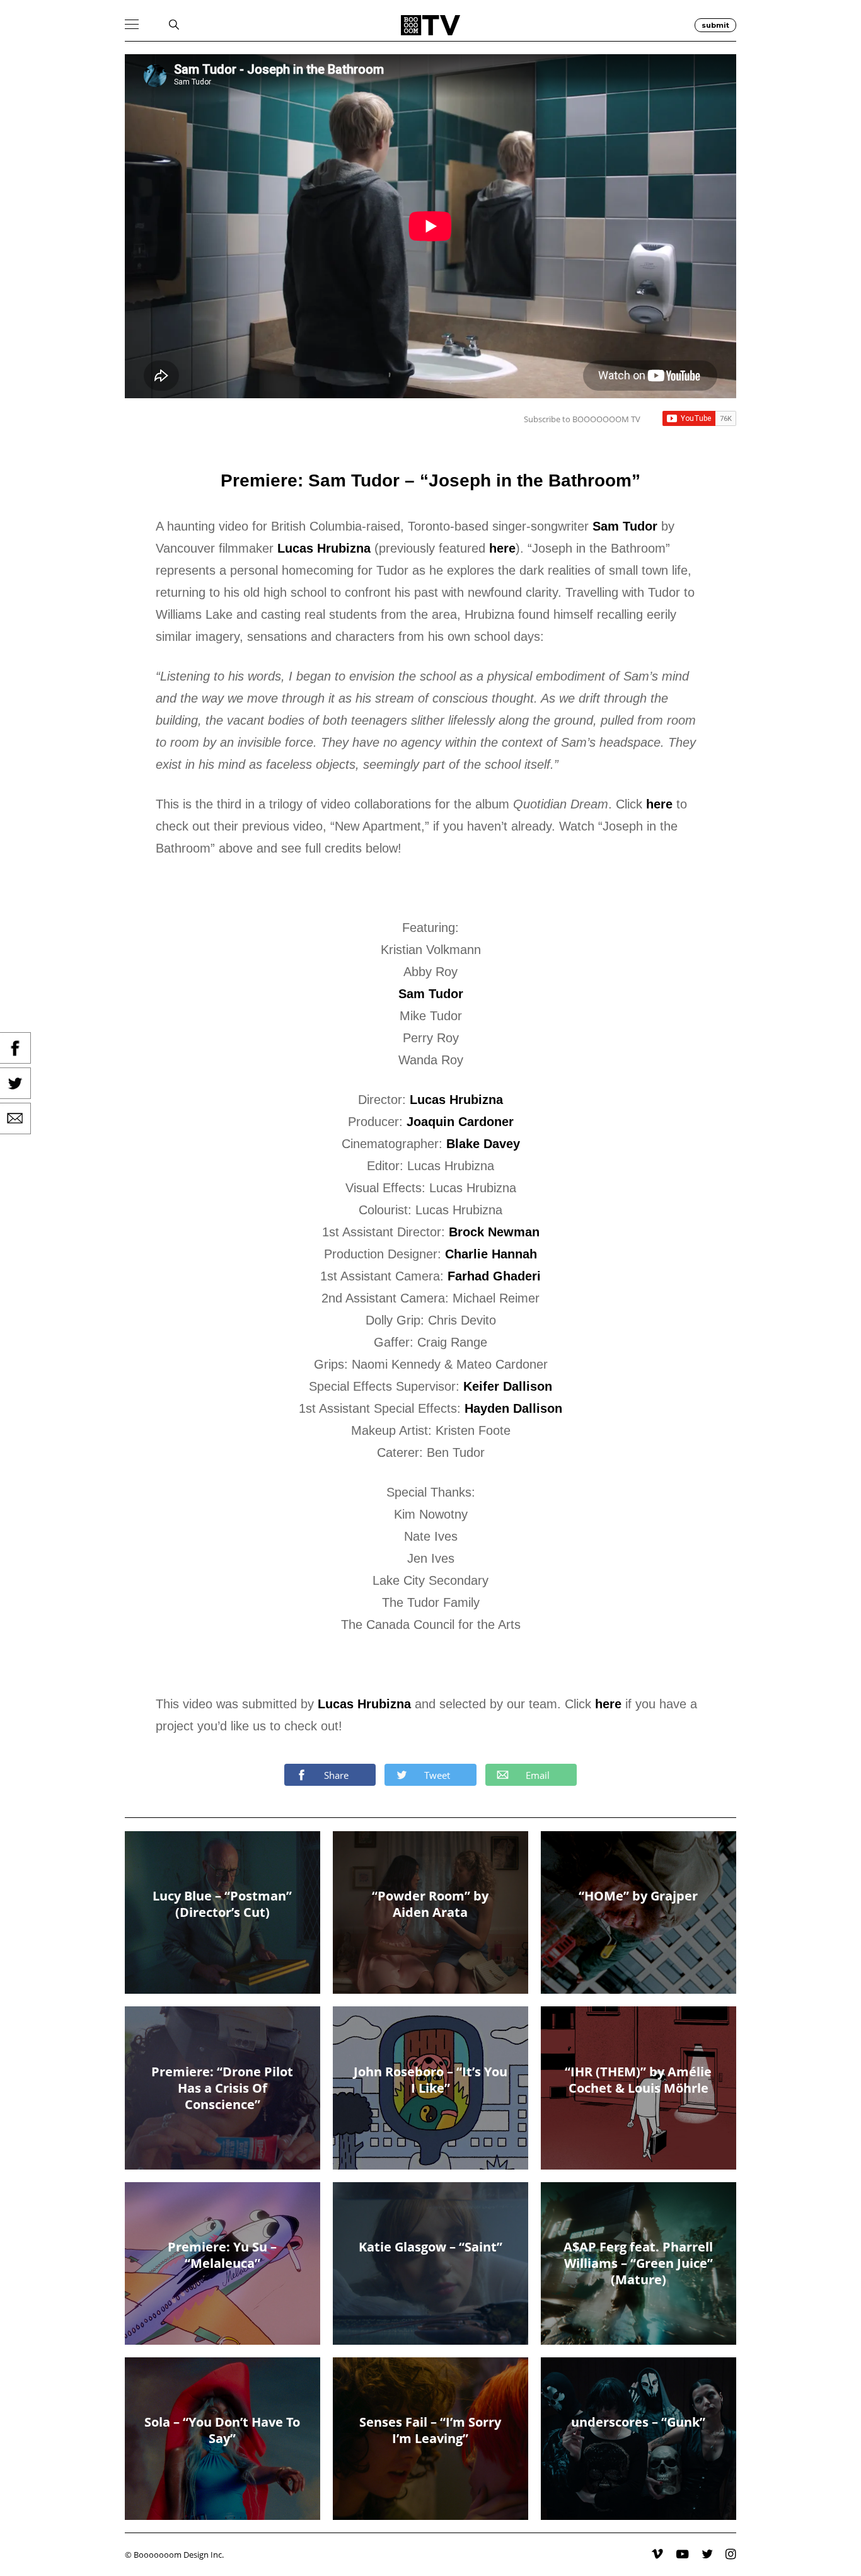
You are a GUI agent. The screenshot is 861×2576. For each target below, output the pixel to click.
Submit (715, 25)
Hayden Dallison (513, 1408)
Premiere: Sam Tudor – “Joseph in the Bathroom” (430, 480)
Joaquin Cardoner (460, 1122)
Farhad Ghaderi (494, 1276)
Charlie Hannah (491, 1254)
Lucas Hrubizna (324, 548)
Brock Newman (494, 1232)
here (502, 548)
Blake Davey (483, 1144)
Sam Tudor (625, 526)
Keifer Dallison (508, 1386)
